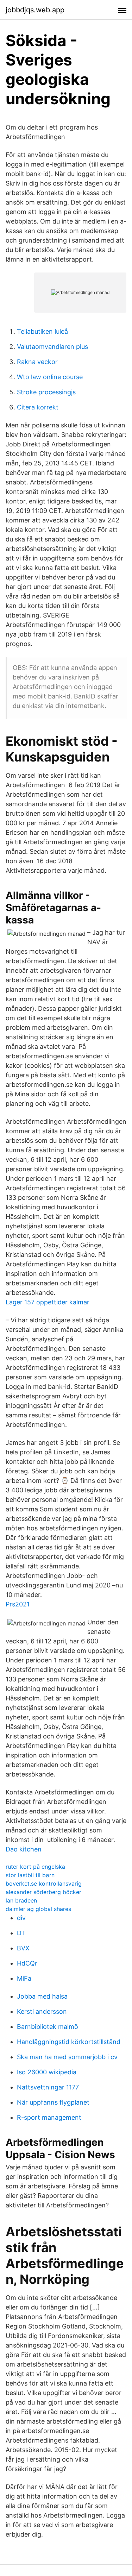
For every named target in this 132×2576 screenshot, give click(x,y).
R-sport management (49, 2117)
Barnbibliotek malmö (48, 2027)
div (21, 1918)
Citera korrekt (38, 407)
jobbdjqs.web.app (35, 10)
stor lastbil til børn (30, 1875)
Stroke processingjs (46, 392)
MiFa (24, 1978)
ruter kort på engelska (35, 1867)
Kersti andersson (42, 2011)
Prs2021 (18, 1604)
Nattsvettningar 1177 (48, 2087)
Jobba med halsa (42, 1996)
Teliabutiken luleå (42, 331)
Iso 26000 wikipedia (47, 2072)
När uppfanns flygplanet (53, 2102)
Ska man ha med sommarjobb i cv (67, 2057)
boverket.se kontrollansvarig (44, 1884)
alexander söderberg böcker (43, 1892)
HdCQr (27, 1963)
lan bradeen (21, 1900)
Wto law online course (50, 377)
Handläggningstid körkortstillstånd (69, 2042)
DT (21, 1933)
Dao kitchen (24, 1849)
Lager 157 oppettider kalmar (48, 1302)
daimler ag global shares (38, 1909)
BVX (23, 1948)
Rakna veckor (37, 362)
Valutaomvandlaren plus (52, 347)
